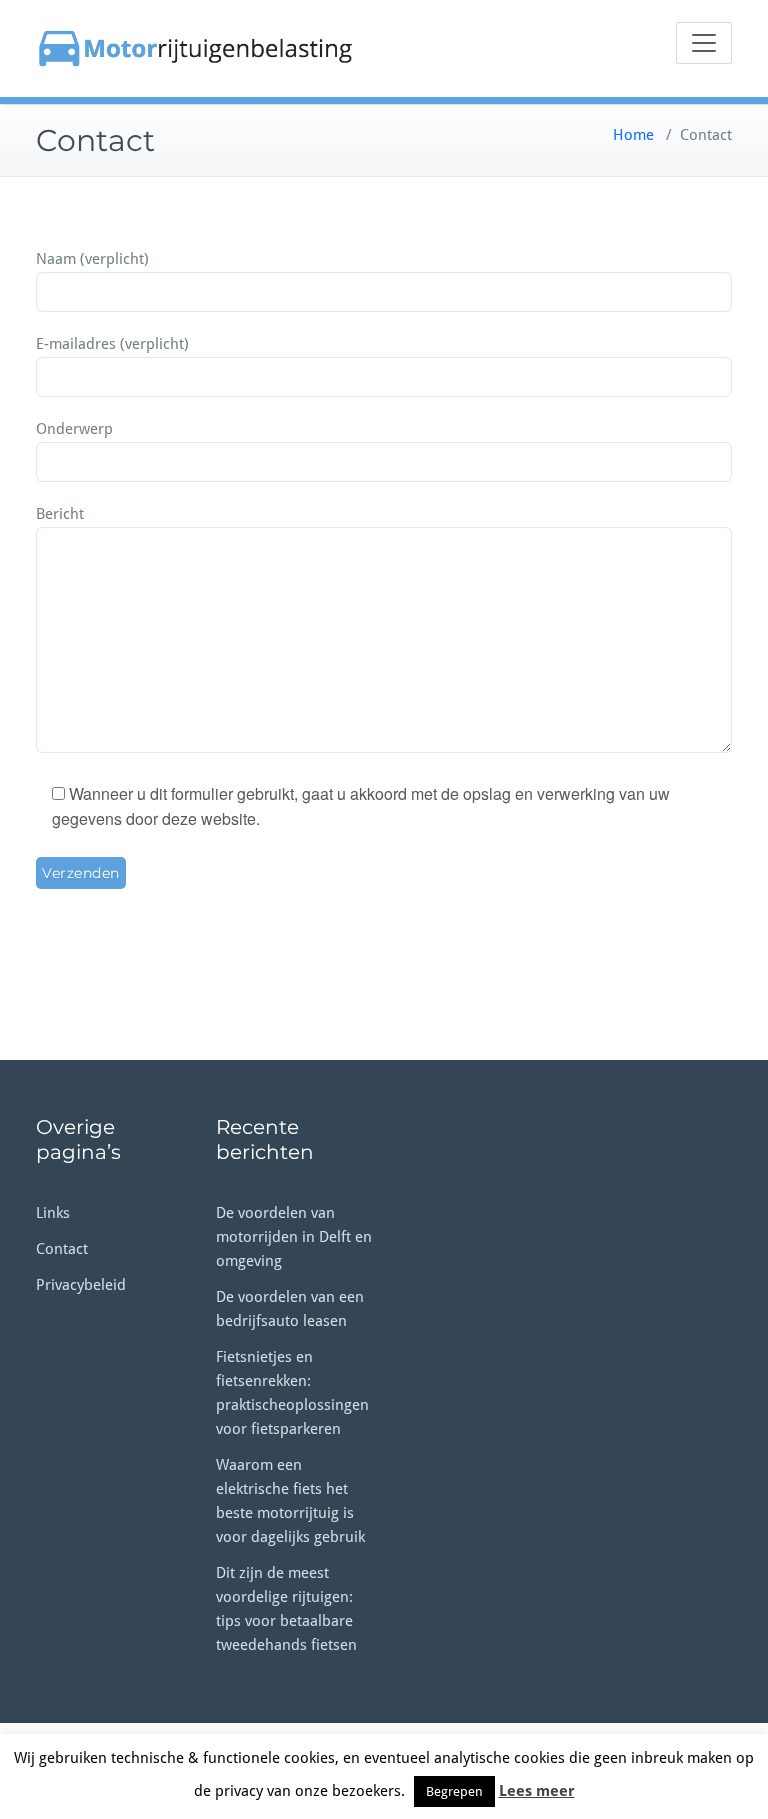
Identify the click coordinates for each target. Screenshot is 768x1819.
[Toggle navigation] (704, 43)
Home (633, 135)
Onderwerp (74, 429)
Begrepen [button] (454, 1791)
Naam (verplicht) (92, 259)
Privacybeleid (81, 1285)
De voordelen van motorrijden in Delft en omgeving (294, 1237)
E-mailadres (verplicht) (112, 344)
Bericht (60, 514)
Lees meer (537, 1791)
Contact (62, 1249)
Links (53, 1213)
